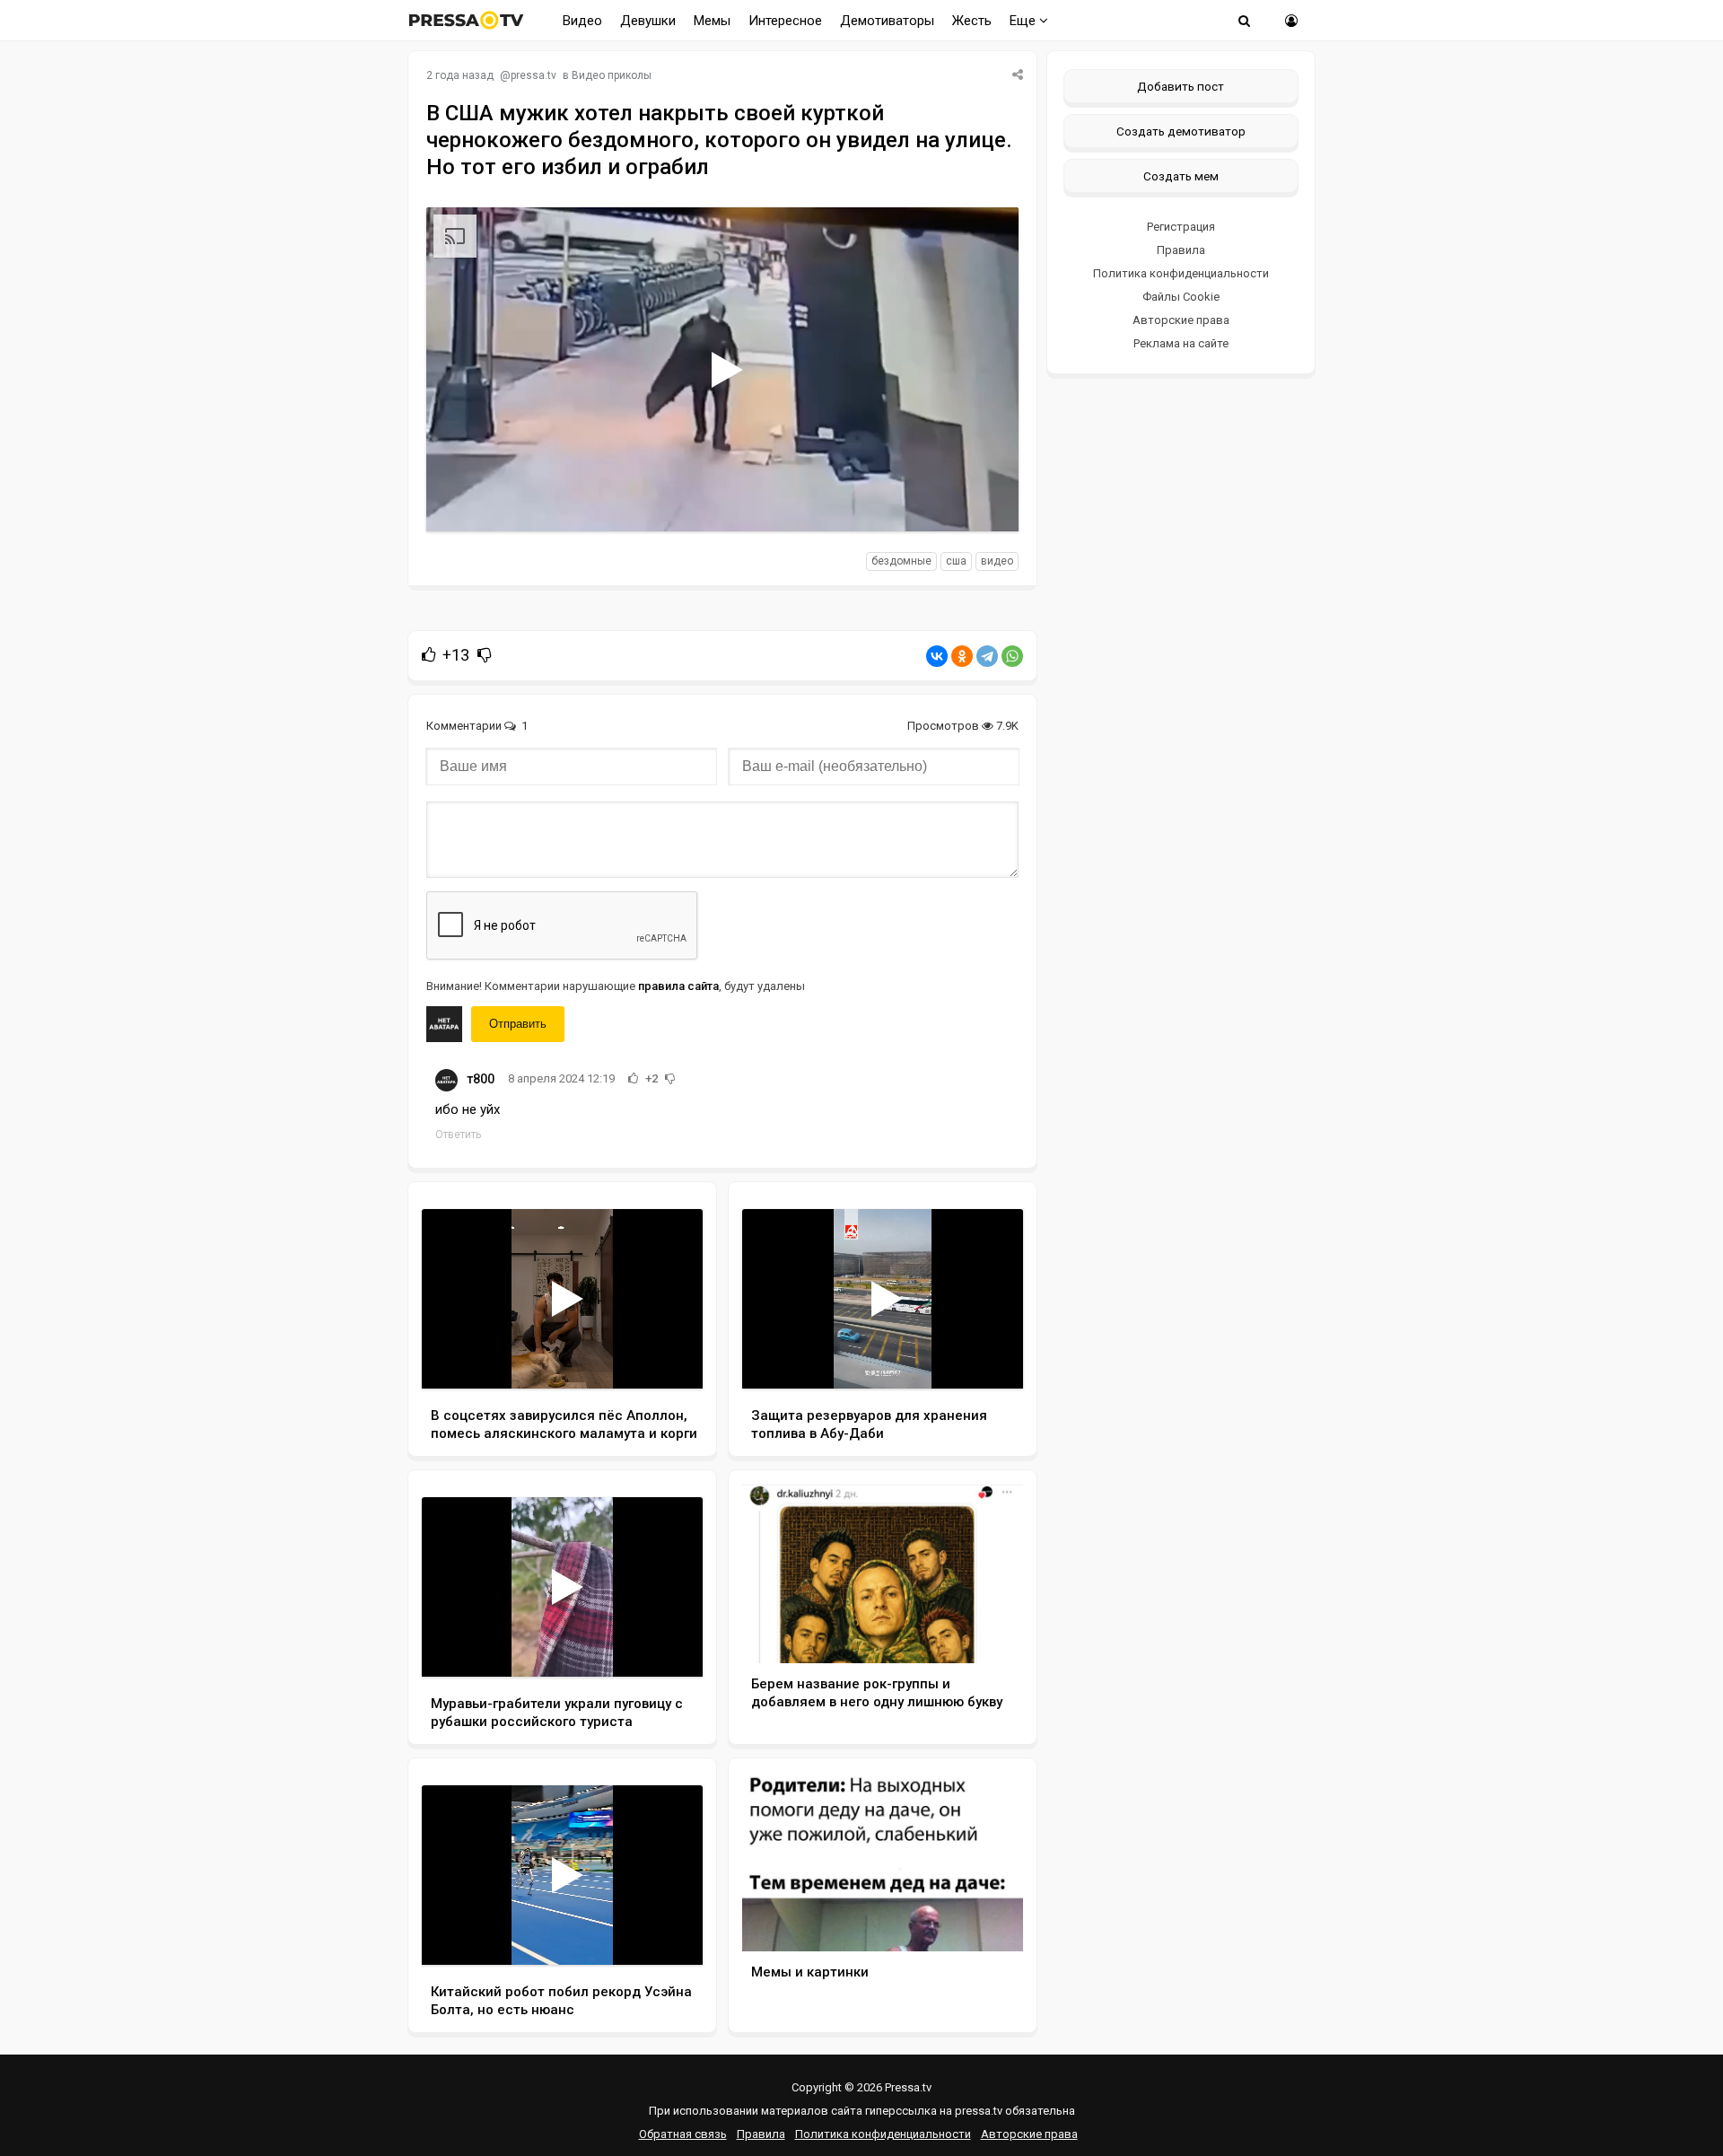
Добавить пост (1181, 86)
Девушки (648, 21)
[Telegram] (987, 656)
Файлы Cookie (1181, 297)
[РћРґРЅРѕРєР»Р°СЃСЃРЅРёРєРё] (962, 656)
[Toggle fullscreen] (984, 501)
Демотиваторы (887, 21)
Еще (1024, 21)
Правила (1181, 250)
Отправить (518, 1024)
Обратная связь (683, 2134)
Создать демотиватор (1181, 131)
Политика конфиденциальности (1181, 273)
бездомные (901, 561)
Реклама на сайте (1181, 343)
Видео (582, 21)
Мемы (712, 21)
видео (997, 561)
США (956, 561)
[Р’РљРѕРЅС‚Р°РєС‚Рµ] (937, 656)
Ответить (458, 1135)
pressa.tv (534, 75)
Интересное (785, 21)
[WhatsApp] (1012, 656)
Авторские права (1181, 320)
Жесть (972, 21)
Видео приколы (612, 75)
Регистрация (1181, 227)
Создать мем (1181, 176)
